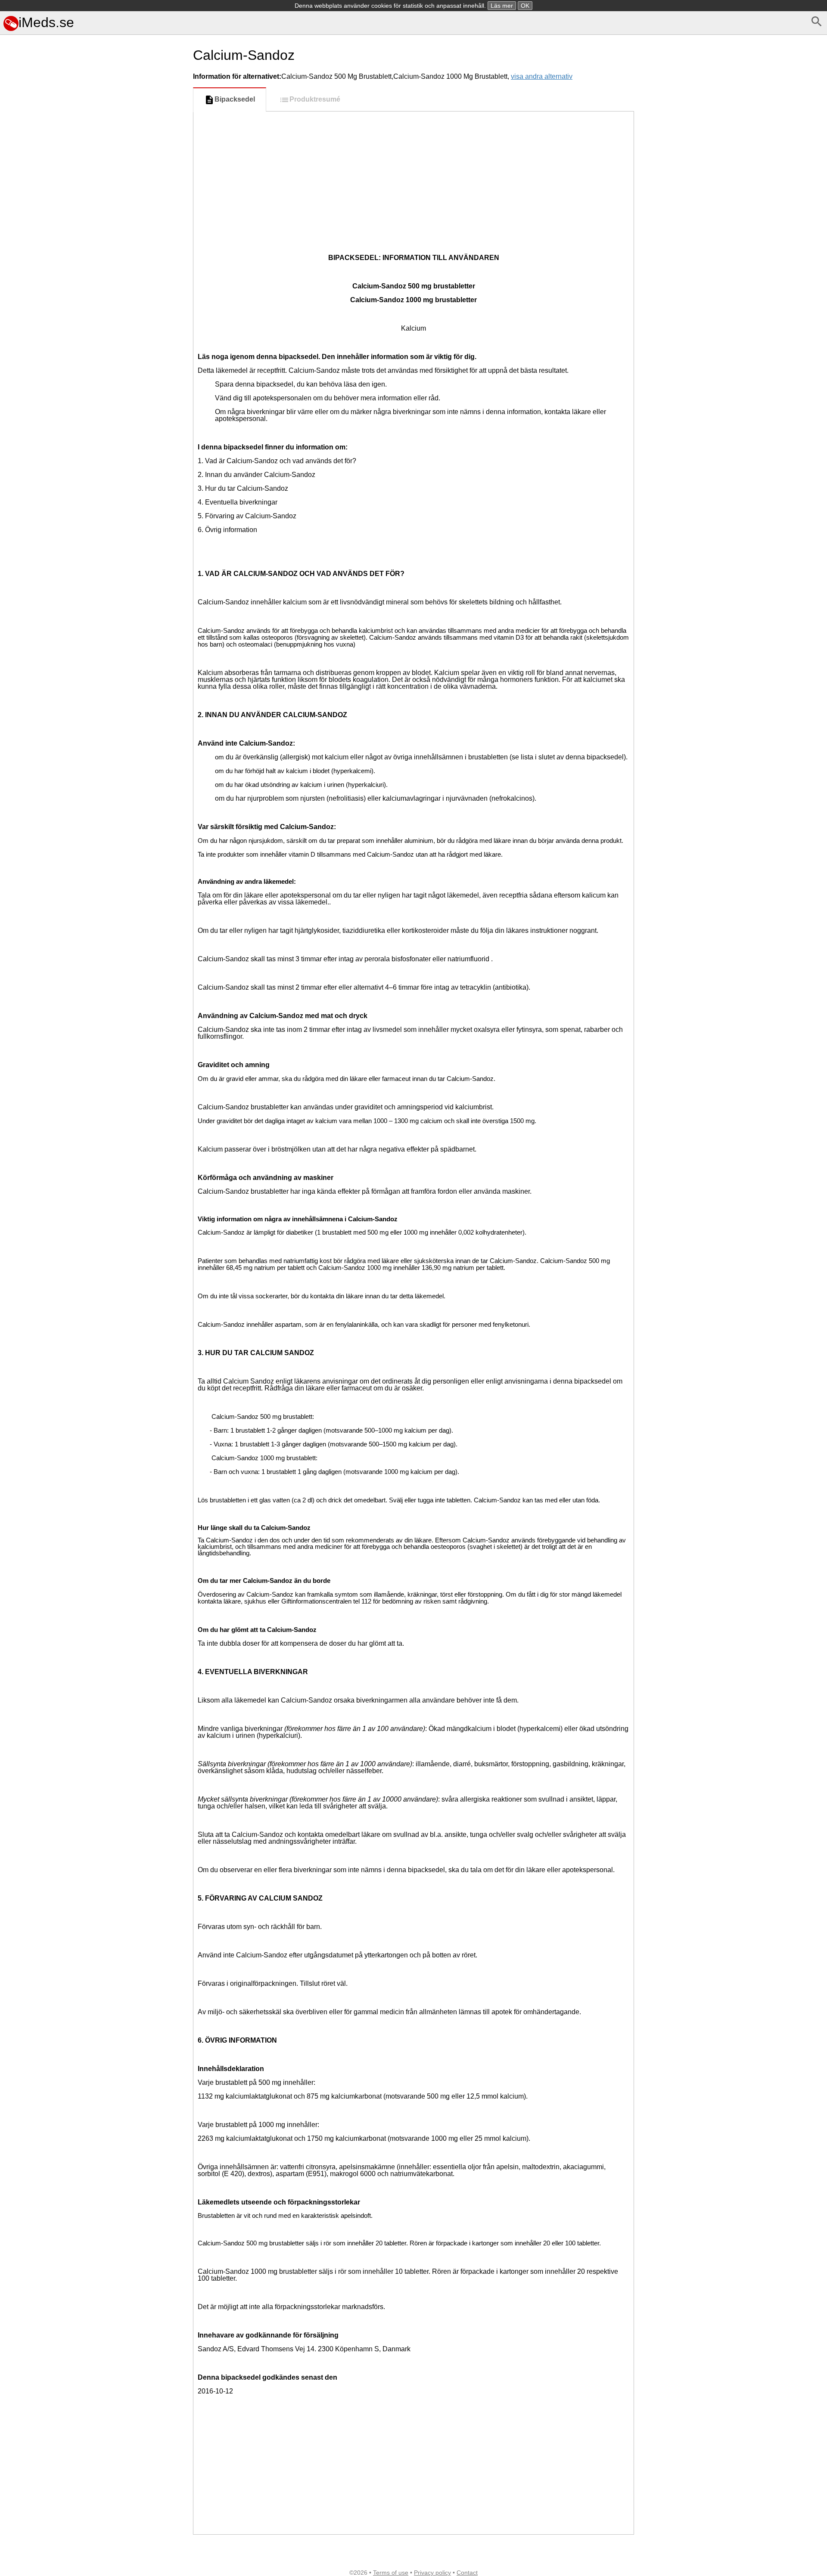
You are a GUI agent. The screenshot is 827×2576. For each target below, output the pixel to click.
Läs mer (502, 6)
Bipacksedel (235, 99)
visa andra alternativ (542, 76)
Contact (467, 2573)
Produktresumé (315, 99)
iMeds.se (46, 22)
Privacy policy (432, 2573)
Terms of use (391, 2573)
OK (525, 6)
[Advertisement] (95, 426)
